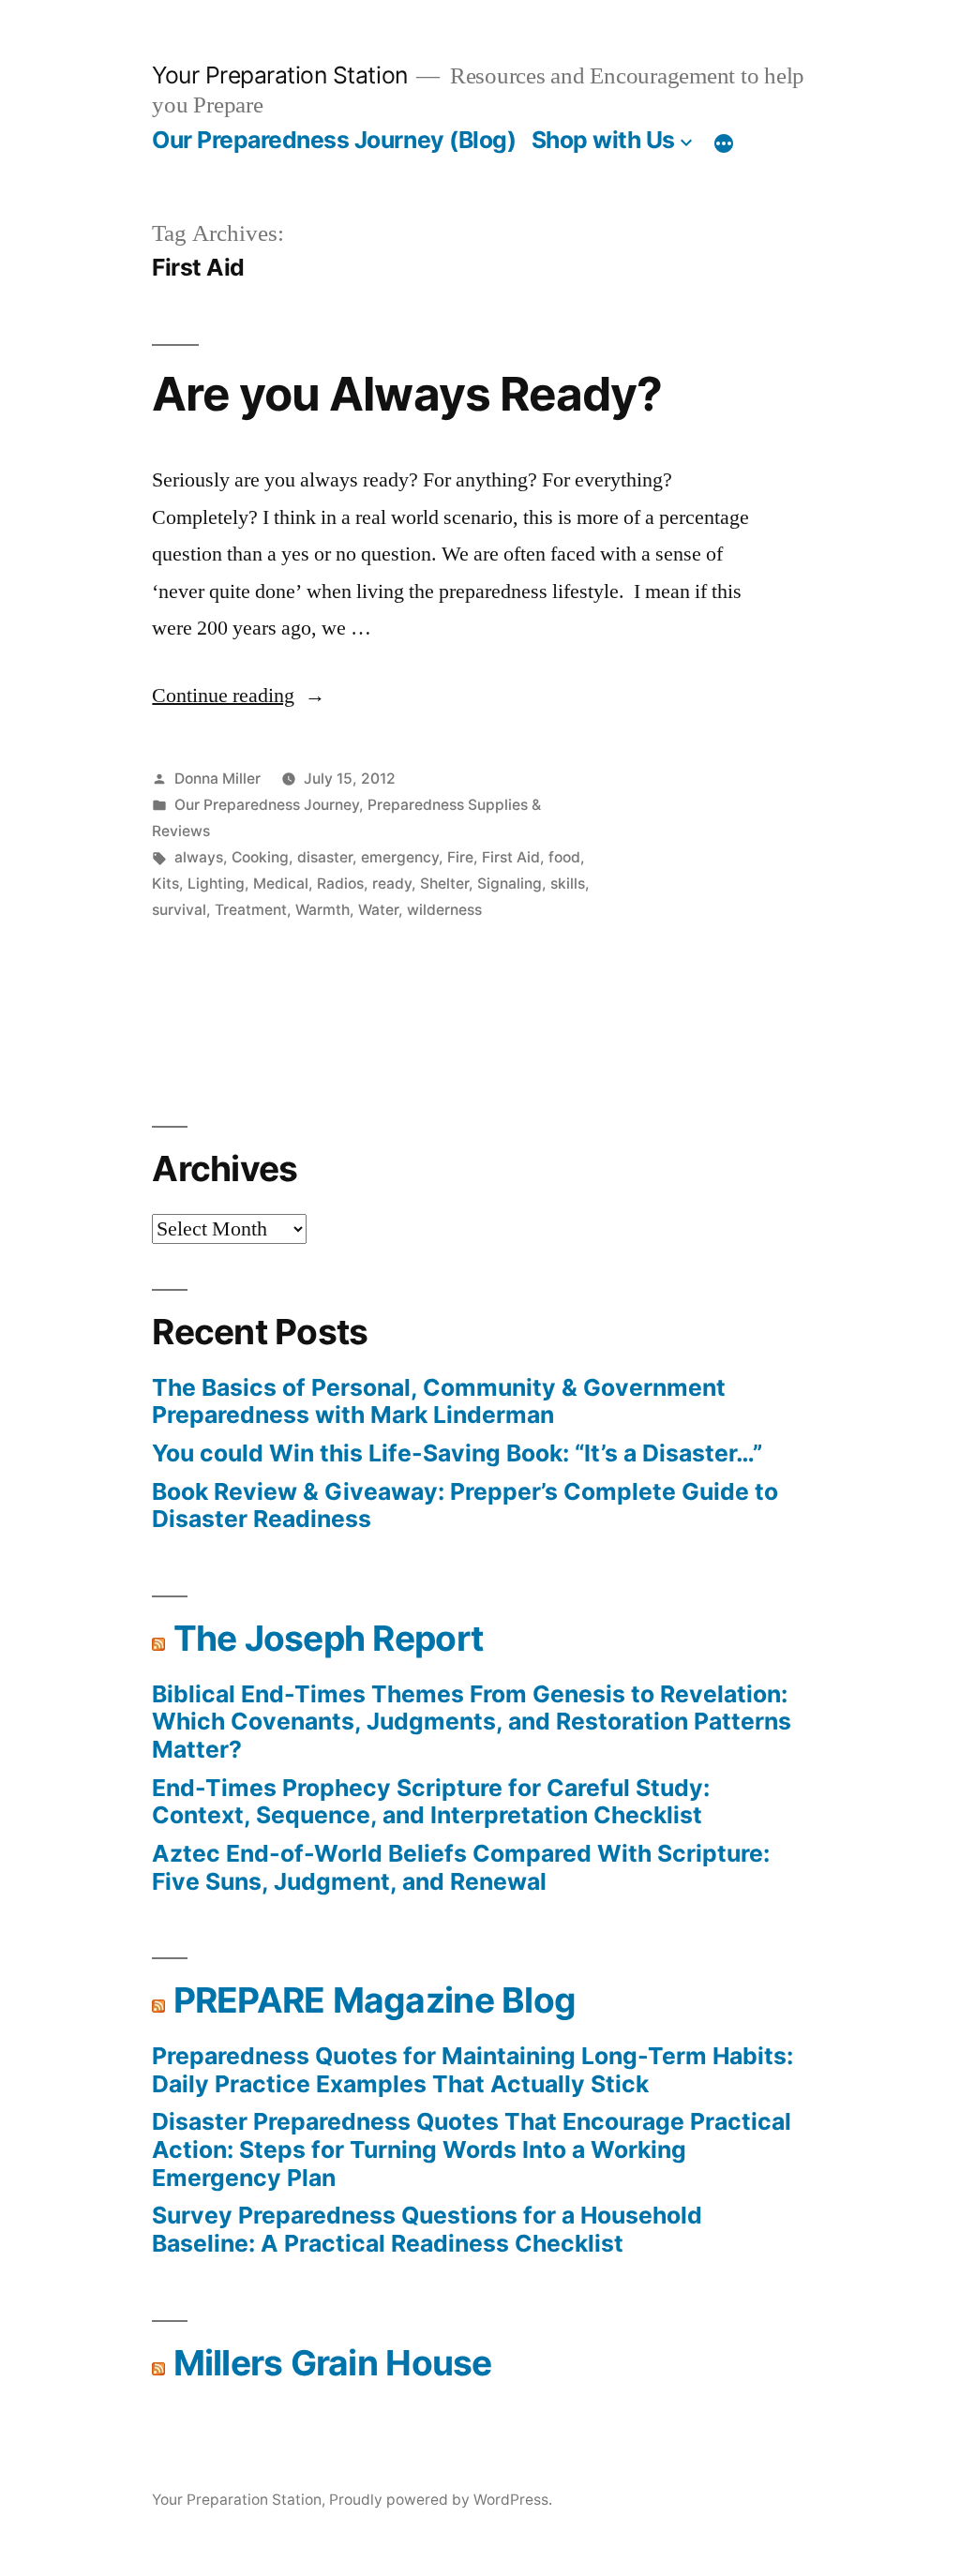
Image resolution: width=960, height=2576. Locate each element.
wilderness (444, 910)
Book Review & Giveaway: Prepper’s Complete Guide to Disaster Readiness (465, 1505)
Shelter (444, 884)
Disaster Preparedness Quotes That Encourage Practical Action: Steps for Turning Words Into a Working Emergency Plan (472, 2149)
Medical (281, 884)
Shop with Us (603, 140)
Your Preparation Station (279, 75)
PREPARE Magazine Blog (375, 2000)
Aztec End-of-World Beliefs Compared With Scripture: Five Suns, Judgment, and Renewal (461, 1867)
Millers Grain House (333, 2363)
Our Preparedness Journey (267, 805)
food (564, 857)
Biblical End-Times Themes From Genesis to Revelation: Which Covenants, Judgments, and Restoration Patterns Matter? (472, 1722)
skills (568, 884)
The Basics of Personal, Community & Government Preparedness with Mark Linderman (439, 1401)
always (199, 857)
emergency (400, 857)
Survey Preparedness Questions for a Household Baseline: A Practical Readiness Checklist (427, 2229)
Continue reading (239, 696)
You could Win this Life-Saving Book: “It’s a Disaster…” (457, 1453)
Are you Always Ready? (406, 394)
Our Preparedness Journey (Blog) (334, 140)
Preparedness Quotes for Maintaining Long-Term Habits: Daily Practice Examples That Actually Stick (472, 2070)
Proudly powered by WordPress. (441, 2500)
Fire (460, 857)
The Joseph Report (328, 1638)
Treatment (251, 910)
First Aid (511, 857)
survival (179, 910)
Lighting (216, 884)
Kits (165, 884)
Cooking (260, 857)
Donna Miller (217, 779)
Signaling (510, 884)
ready (392, 884)
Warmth (322, 910)
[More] (724, 143)
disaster (325, 857)
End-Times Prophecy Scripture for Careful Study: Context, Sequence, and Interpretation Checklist (431, 1802)
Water (378, 910)
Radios (340, 884)
